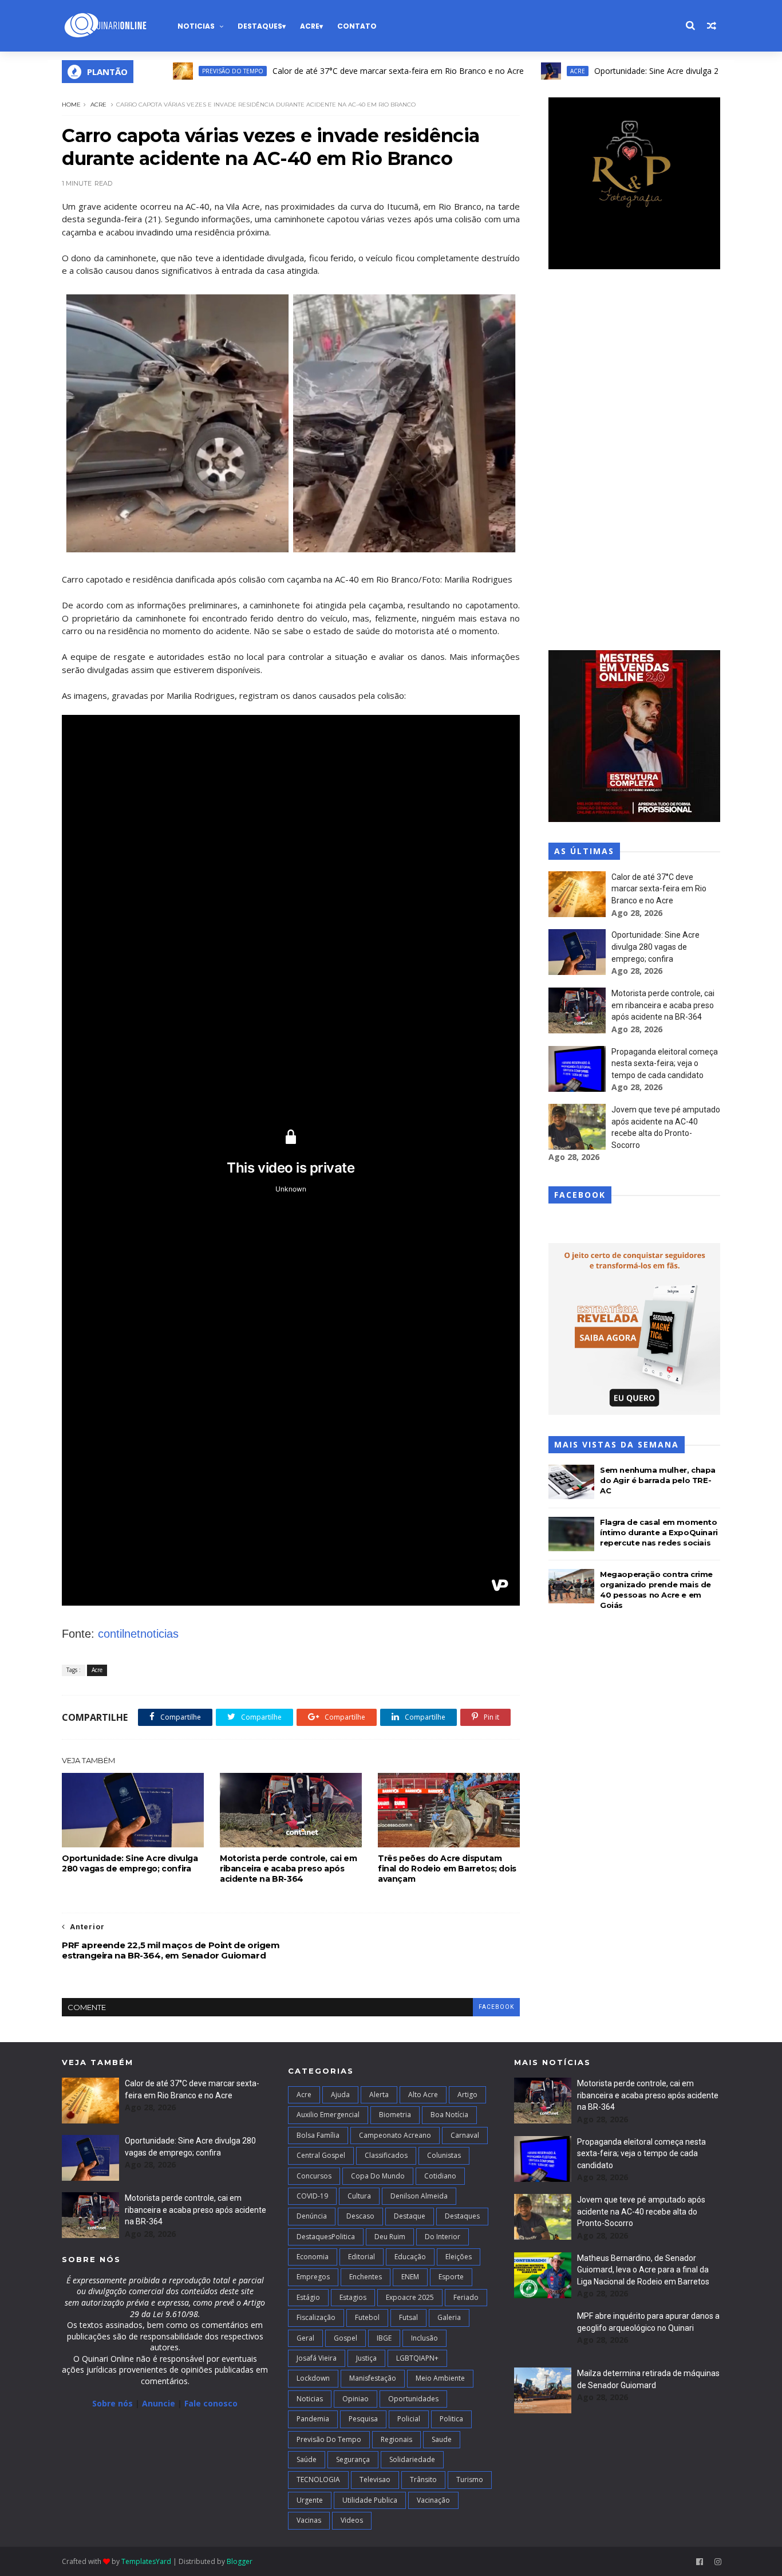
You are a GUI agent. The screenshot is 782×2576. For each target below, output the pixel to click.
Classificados (386, 2155)
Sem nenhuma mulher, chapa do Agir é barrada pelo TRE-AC (658, 1480)
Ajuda (340, 2095)
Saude (442, 2439)
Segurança (353, 2459)
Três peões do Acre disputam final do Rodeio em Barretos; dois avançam (447, 1869)
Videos (352, 2520)
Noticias (196, 26)
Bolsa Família (318, 2135)
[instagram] (718, 2562)
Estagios (353, 2297)
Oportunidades (413, 2399)
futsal (408, 2317)
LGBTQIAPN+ (417, 2358)
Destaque (410, 2216)
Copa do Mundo (378, 2176)
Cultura (359, 2196)
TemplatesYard (146, 2561)
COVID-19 (312, 2196)
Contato (357, 26)
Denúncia (312, 2216)
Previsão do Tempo (175, 71)
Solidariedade (412, 2459)
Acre (310, 26)
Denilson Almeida (419, 2196)
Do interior (443, 2237)
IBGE (384, 2338)
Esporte (451, 2277)
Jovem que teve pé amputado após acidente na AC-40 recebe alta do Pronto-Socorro (641, 2211)
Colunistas (444, 2155)
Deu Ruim (390, 2237)
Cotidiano (440, 2176)
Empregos (313, 2277)
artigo (467, 2095)
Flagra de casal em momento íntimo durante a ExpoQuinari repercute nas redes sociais (659, 1532)
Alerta (379, 2095)
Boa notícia (449, 2115)
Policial (409, 2419)
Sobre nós (112, 2403)
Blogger (240, 2561)
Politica (451, 2419)
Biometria (395, 2115)
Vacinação (433, 2500)
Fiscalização (316, 2317)
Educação (410, 2257)
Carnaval (465, 2135)
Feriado (466, 2297)
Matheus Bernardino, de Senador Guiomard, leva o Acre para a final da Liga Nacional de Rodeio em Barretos (643, 2270)
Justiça (366, 2358)
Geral (305, 2338)
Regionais (396, 2439)
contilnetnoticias (138, 1634)
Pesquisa (363, 2419)
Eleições (459, 2257)
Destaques (260, 26)
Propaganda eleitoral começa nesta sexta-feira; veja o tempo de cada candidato (665, 1063)
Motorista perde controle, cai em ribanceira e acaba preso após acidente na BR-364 (288, 1869)
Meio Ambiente (440, 2378)
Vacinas (309, 2520)
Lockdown (313, 2378)
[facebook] (700, 2562)
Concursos (314, 2176)
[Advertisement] (634, 461)
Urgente (310, 2500)
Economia (313, 2257)
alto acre (423, 2095)
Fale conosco (211, 2403)
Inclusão (424, 2338)
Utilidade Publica (370, 2500)
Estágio (308, 2297)
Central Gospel (321, 2155)
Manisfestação (373, 2378)
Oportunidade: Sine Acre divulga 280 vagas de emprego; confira (654, 71)
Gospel (345, 2338)
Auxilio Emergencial (328, 2115)
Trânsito (423, 2479)
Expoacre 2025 (410, 2297)
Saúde (307, 2459)
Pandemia (313, 2419)
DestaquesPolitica (326, 2237)
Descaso (360, 2216)
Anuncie (160, 2403)
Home (71, 105)
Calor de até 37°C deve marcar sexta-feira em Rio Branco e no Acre (340, 71)
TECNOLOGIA (318, 2479)
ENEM (410, 2277)
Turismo (470, 2479)
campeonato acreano (395, 2135)
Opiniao (356, 2399)
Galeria (449, 2317)
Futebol (367, 2317)
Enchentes (366, 2277)
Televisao (375, 2479)
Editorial (362, 2257)
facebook (496, 2007)
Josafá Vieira (317, 2358)
